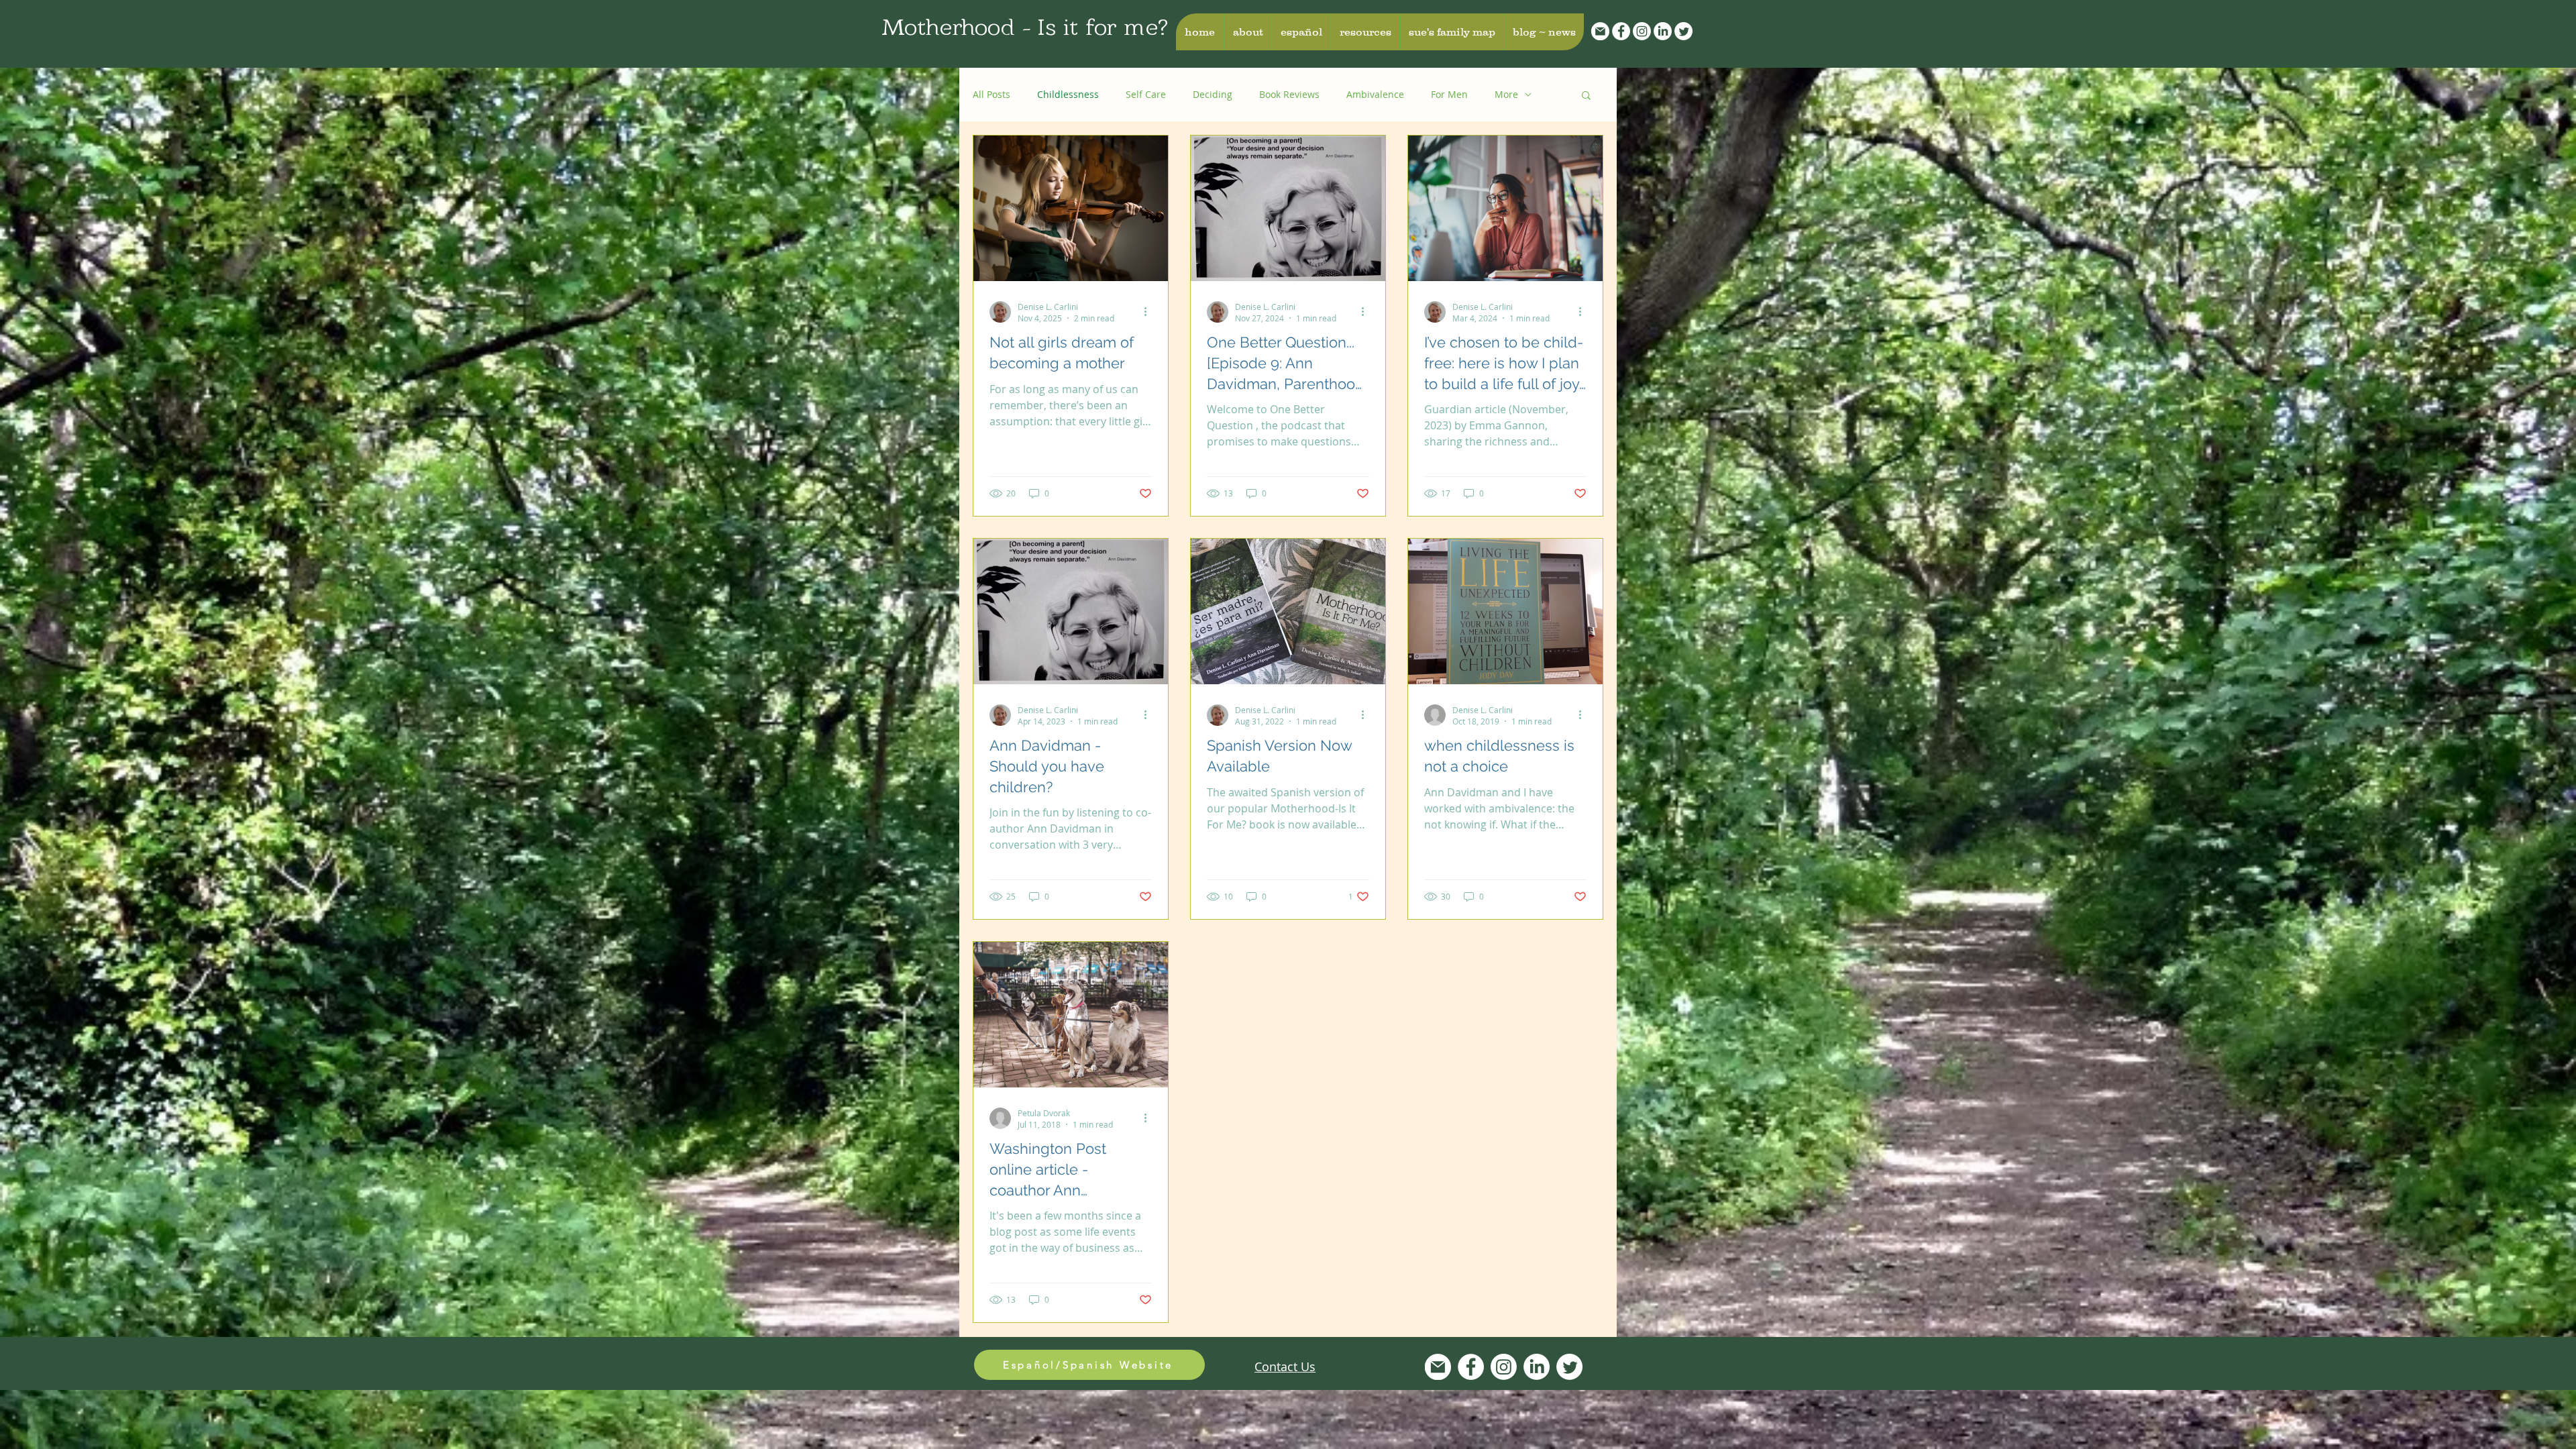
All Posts (991, 94)
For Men (1449, 94)
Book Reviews (1289, 94)
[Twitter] (1683, 31)
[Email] (1600, 31)
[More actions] (1150, 312)
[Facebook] (1621, 31)
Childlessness (1068, 94)
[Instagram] (1642, 31)
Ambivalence (1375, 94)
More (1506, 94)
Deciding (1213, 94)
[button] (1247, 32)
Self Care (1146, 94)
